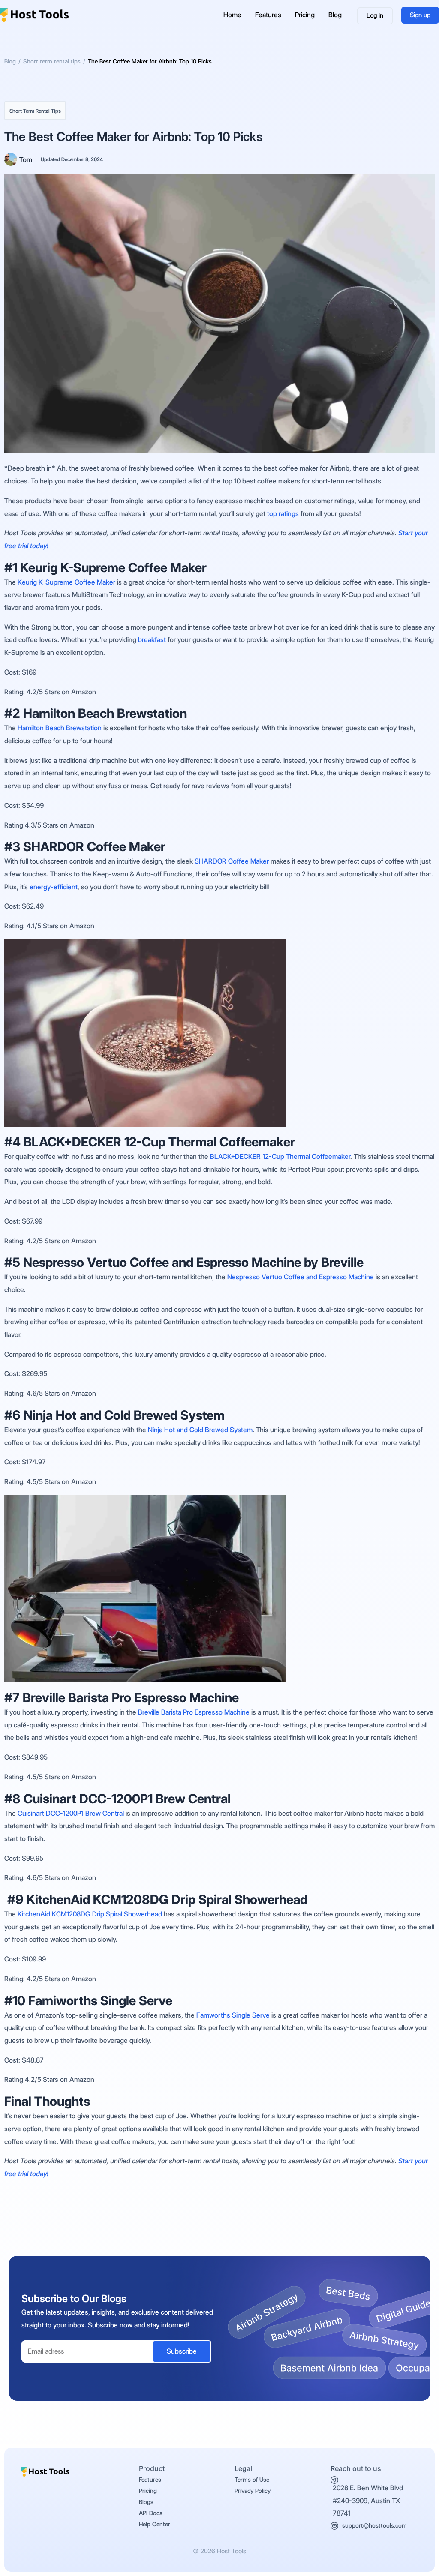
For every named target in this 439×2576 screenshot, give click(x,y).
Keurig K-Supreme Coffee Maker (66, 582)
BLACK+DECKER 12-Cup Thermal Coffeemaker (280, 1156)
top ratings (283, 514)
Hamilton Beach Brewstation (60, 728)
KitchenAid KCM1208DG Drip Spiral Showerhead (90, 1914)
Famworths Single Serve (233, 2015)
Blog (335, 15)
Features (268, 15)
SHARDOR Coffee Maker (232, 861)
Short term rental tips (35, 111)
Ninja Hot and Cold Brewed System (200, 1430)
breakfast (152, 640)
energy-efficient (54, 887)
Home (232, 15)
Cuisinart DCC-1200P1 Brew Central (71, 1813)
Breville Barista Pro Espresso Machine (194, 1712)
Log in (375, 15)
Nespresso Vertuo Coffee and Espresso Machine (301, 1277)
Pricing (305, 15)
